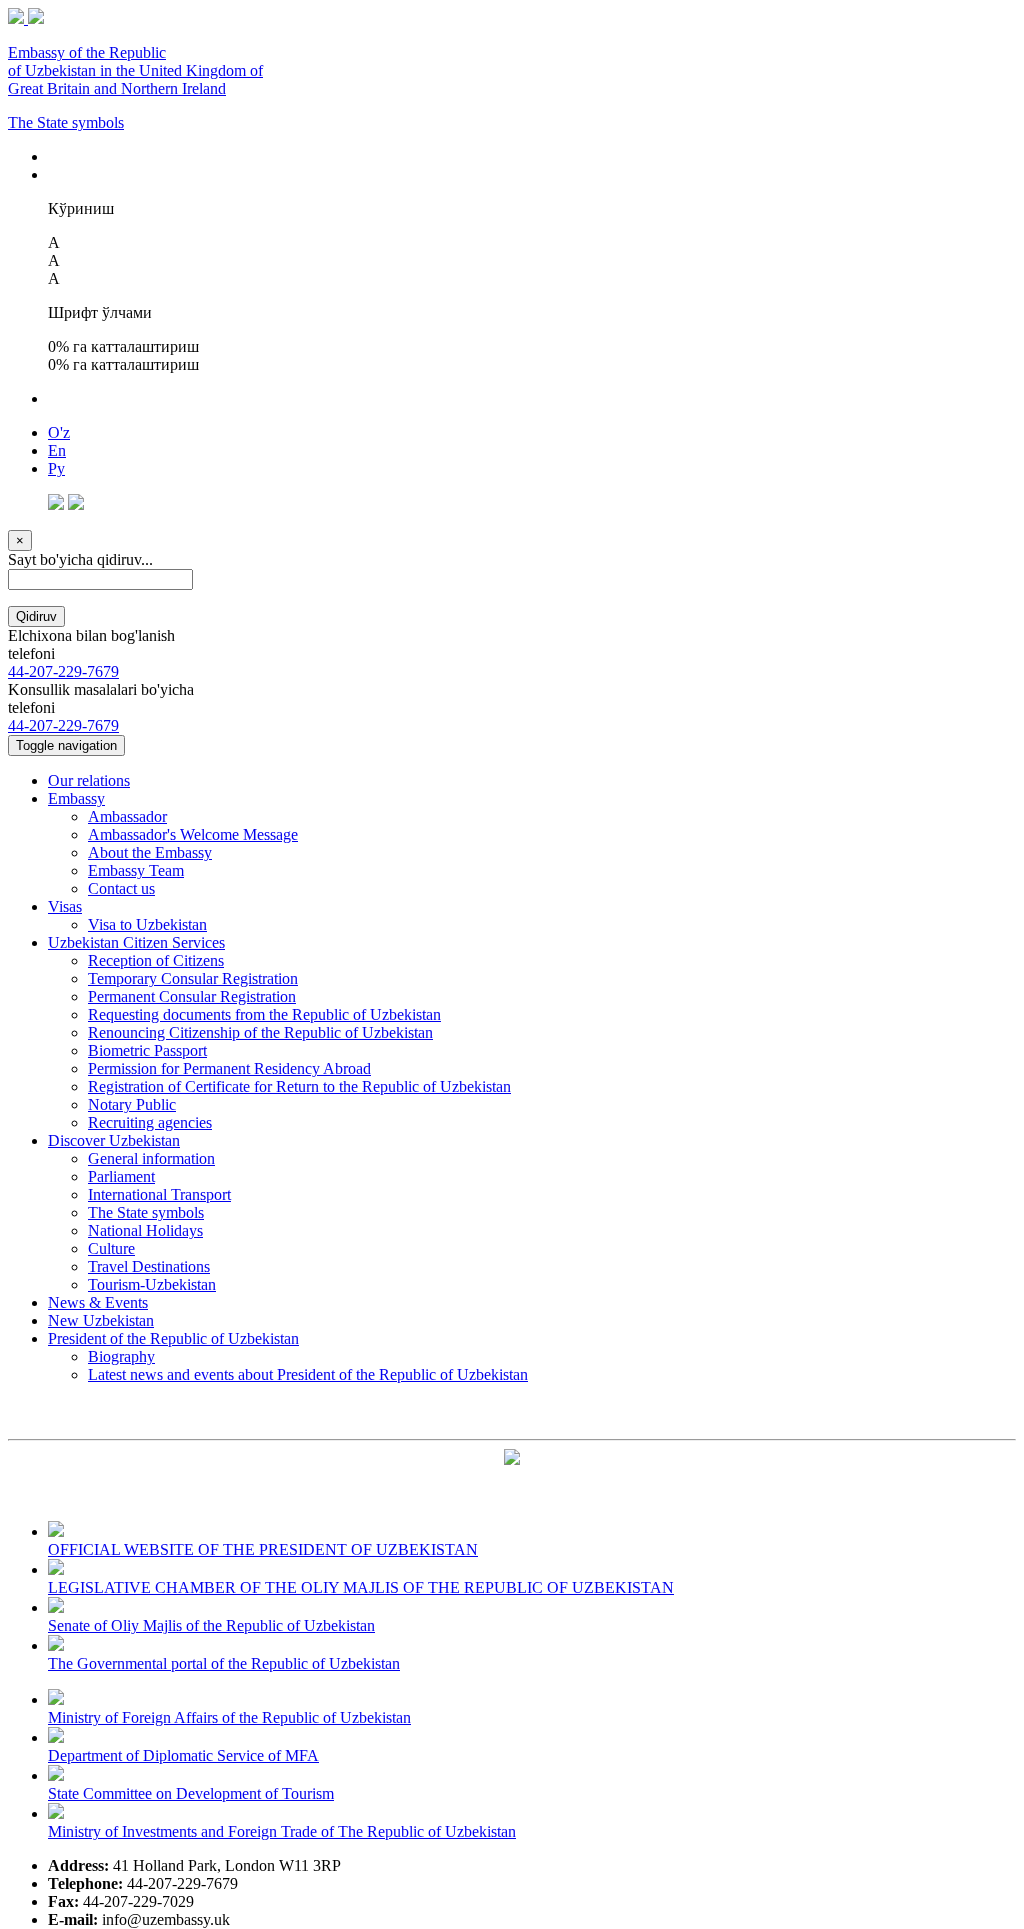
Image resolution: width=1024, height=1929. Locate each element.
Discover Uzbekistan (114, 1140)
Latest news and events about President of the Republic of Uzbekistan (308, 1374)
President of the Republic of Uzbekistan (173, 1338)
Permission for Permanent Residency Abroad (229, 1068)
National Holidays (145, 1230)
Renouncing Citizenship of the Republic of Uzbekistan (260, 1032)
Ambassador (127, 816)
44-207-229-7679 (63, 671)
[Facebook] (56, 504)
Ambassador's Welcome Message (193, 834)
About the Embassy (150, 852)
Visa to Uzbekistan (147, 924)
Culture (111, 1248)
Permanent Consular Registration (192, 996)
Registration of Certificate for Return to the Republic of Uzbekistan (299, 1086)
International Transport (159, 1194)
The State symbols (66, 122)
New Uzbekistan (101, 1320)
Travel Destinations (149, 1266)
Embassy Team (136, 870)
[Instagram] (76, 504)
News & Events (98, 1302)
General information (151, 1158)
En (57, 450)
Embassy (76, 798)
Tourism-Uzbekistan (152, 1284)
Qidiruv (36, 616)
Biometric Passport (147, 1050)
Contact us (121, 888)
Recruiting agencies (150, 1122)
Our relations (89, 780)
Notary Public (132, 1104)
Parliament (121, 1176)
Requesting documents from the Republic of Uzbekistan (264, 1014)
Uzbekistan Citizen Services (136, 942)
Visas (65, 906)
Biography (121, 1356)
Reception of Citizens (156, 960)
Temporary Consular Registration (193, 978)
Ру (56, 468)
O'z (59, 432)
